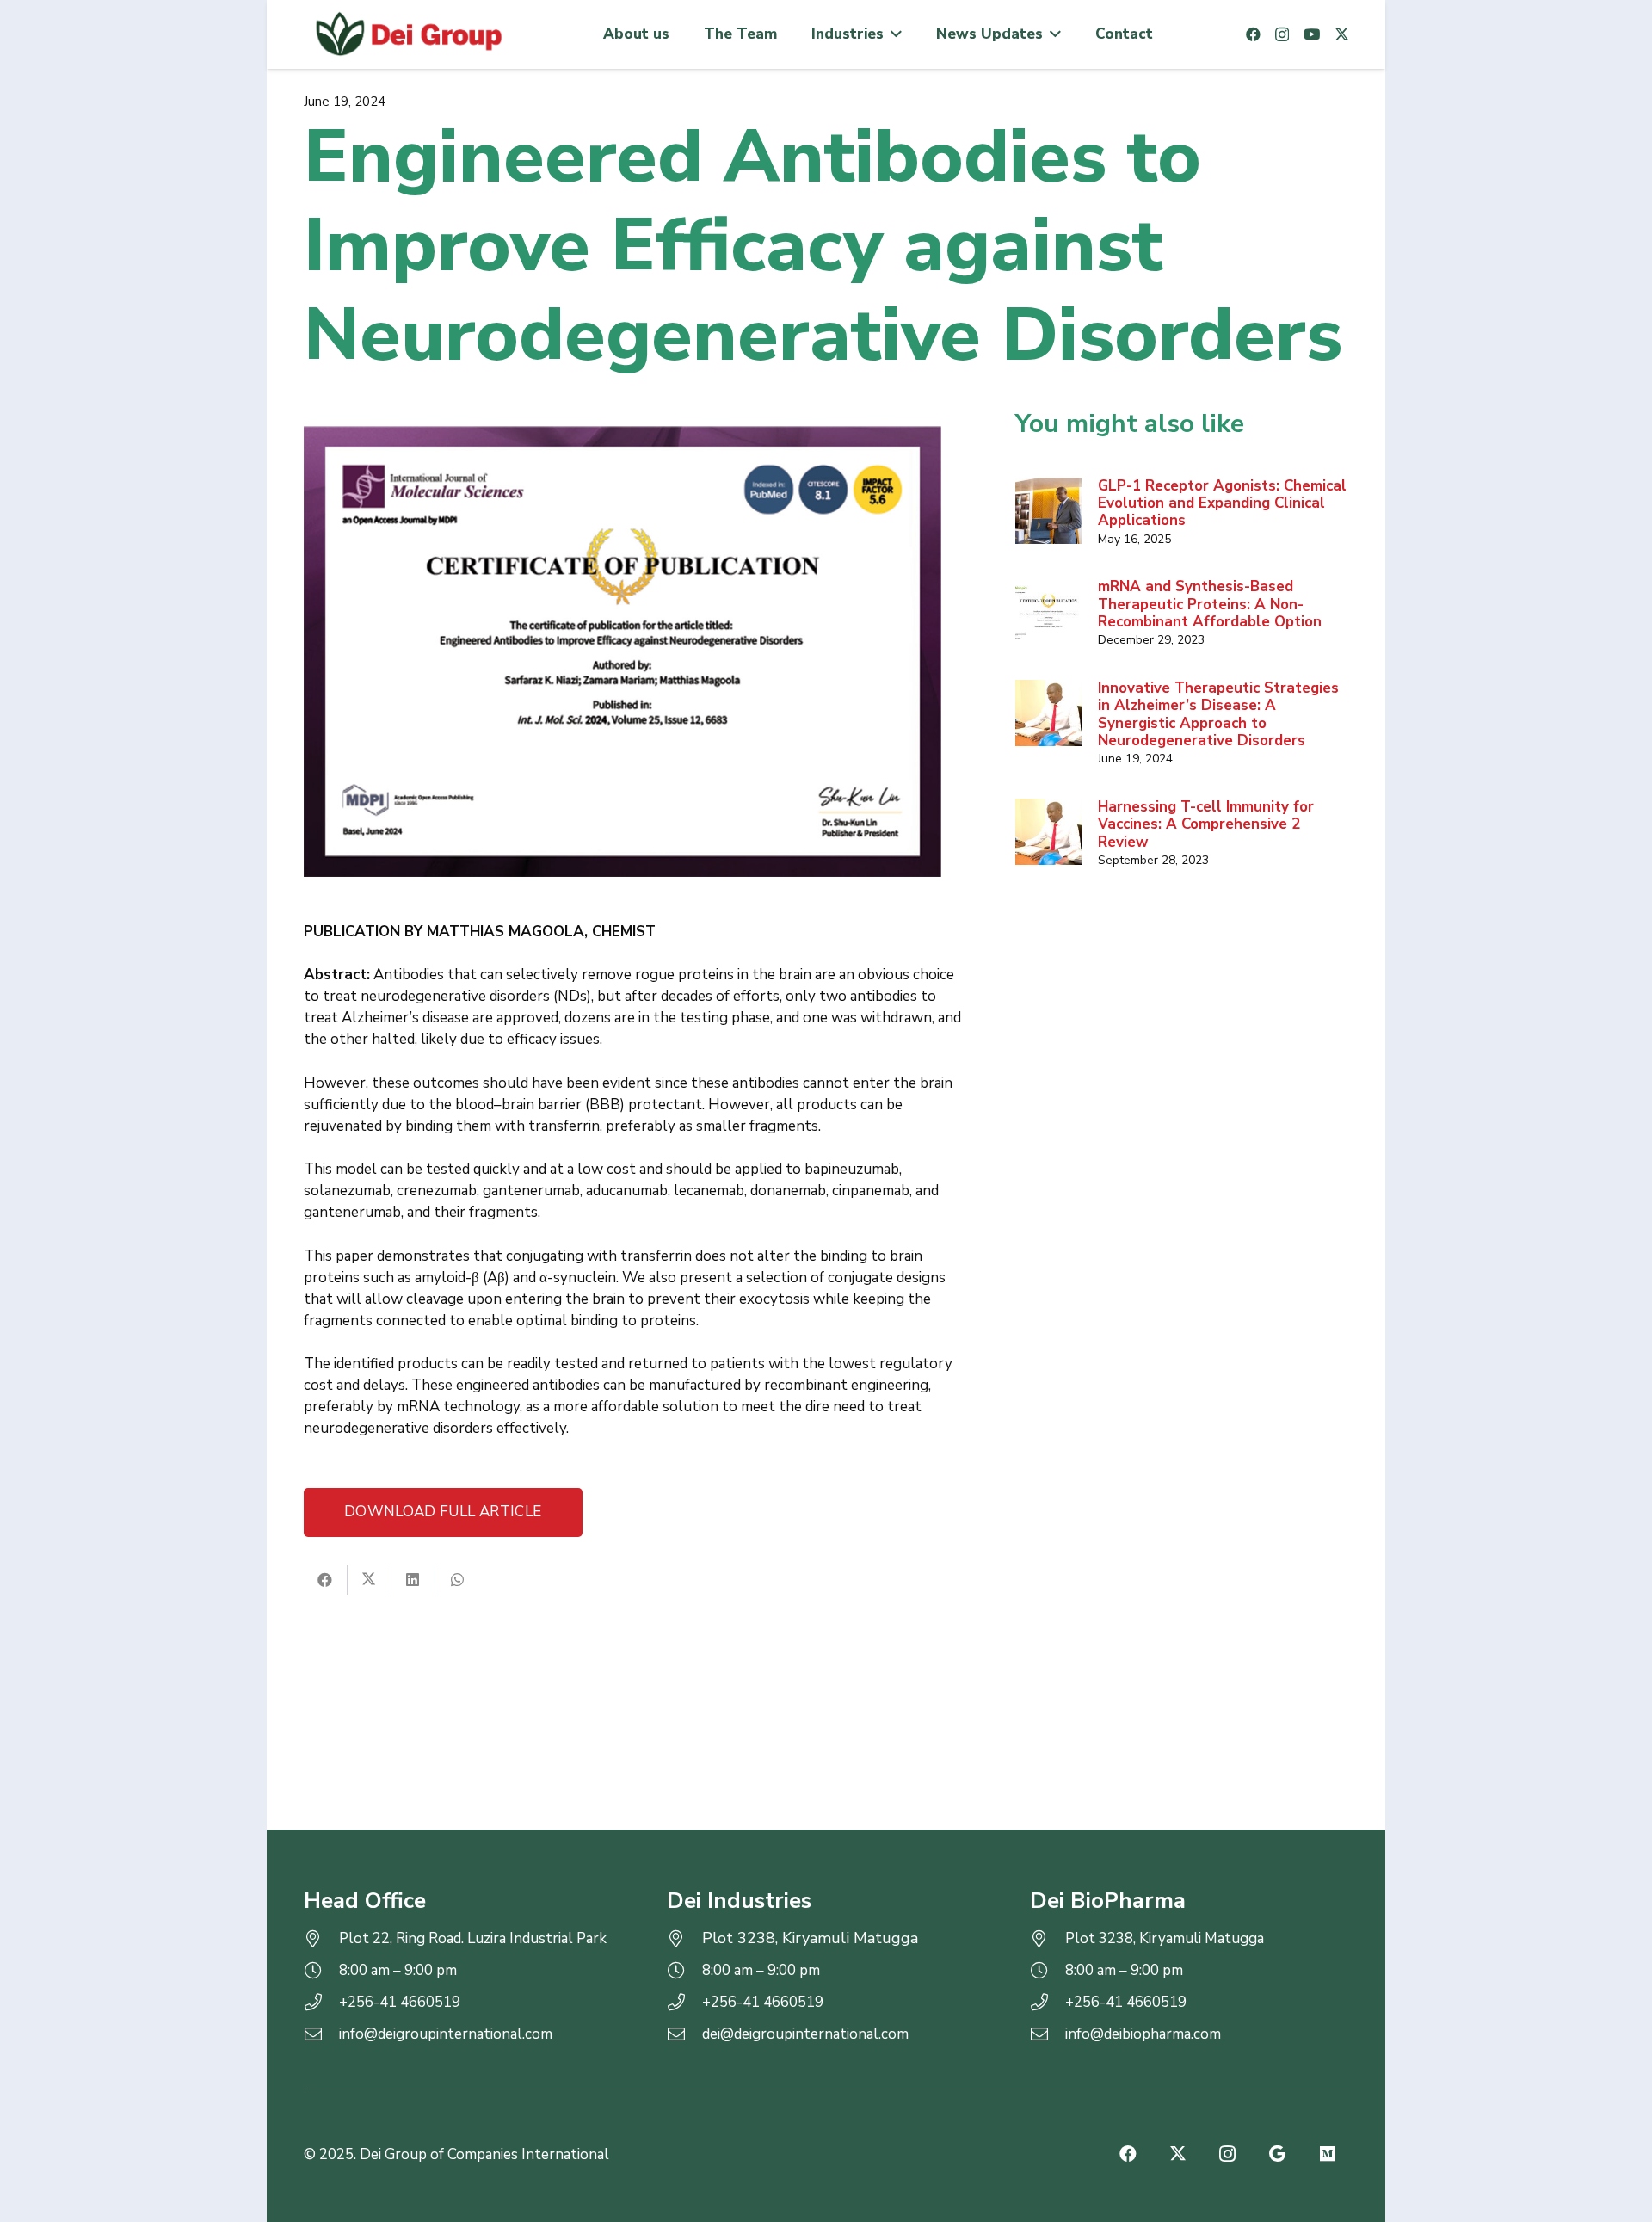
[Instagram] (1282, 35)
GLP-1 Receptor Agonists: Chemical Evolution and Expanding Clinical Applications (1222, 503)
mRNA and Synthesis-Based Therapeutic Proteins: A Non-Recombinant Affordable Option (1210, 604)
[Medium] (1328, 2154)
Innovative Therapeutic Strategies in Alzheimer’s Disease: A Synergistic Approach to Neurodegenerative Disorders (1218, 714)
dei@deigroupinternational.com (805, 2034)
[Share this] (326, 1580)
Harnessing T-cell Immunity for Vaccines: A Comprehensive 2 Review (1206, 824)
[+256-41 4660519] (321, 2003)
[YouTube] (1312, 34)
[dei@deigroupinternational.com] (684, 2034)
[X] (1342, 34)
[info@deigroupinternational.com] (321, 2034)
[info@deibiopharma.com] (1048, 2034)
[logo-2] (407, 34)
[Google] (1278, 2154)
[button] (893, 34)
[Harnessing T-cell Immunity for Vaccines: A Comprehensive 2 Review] (1049, 832)
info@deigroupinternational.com (446, 2034)
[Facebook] (1253, 34)
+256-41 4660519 (400, 2002)
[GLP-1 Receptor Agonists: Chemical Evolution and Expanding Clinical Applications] (1049, 511)
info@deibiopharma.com (1143, 2034)
